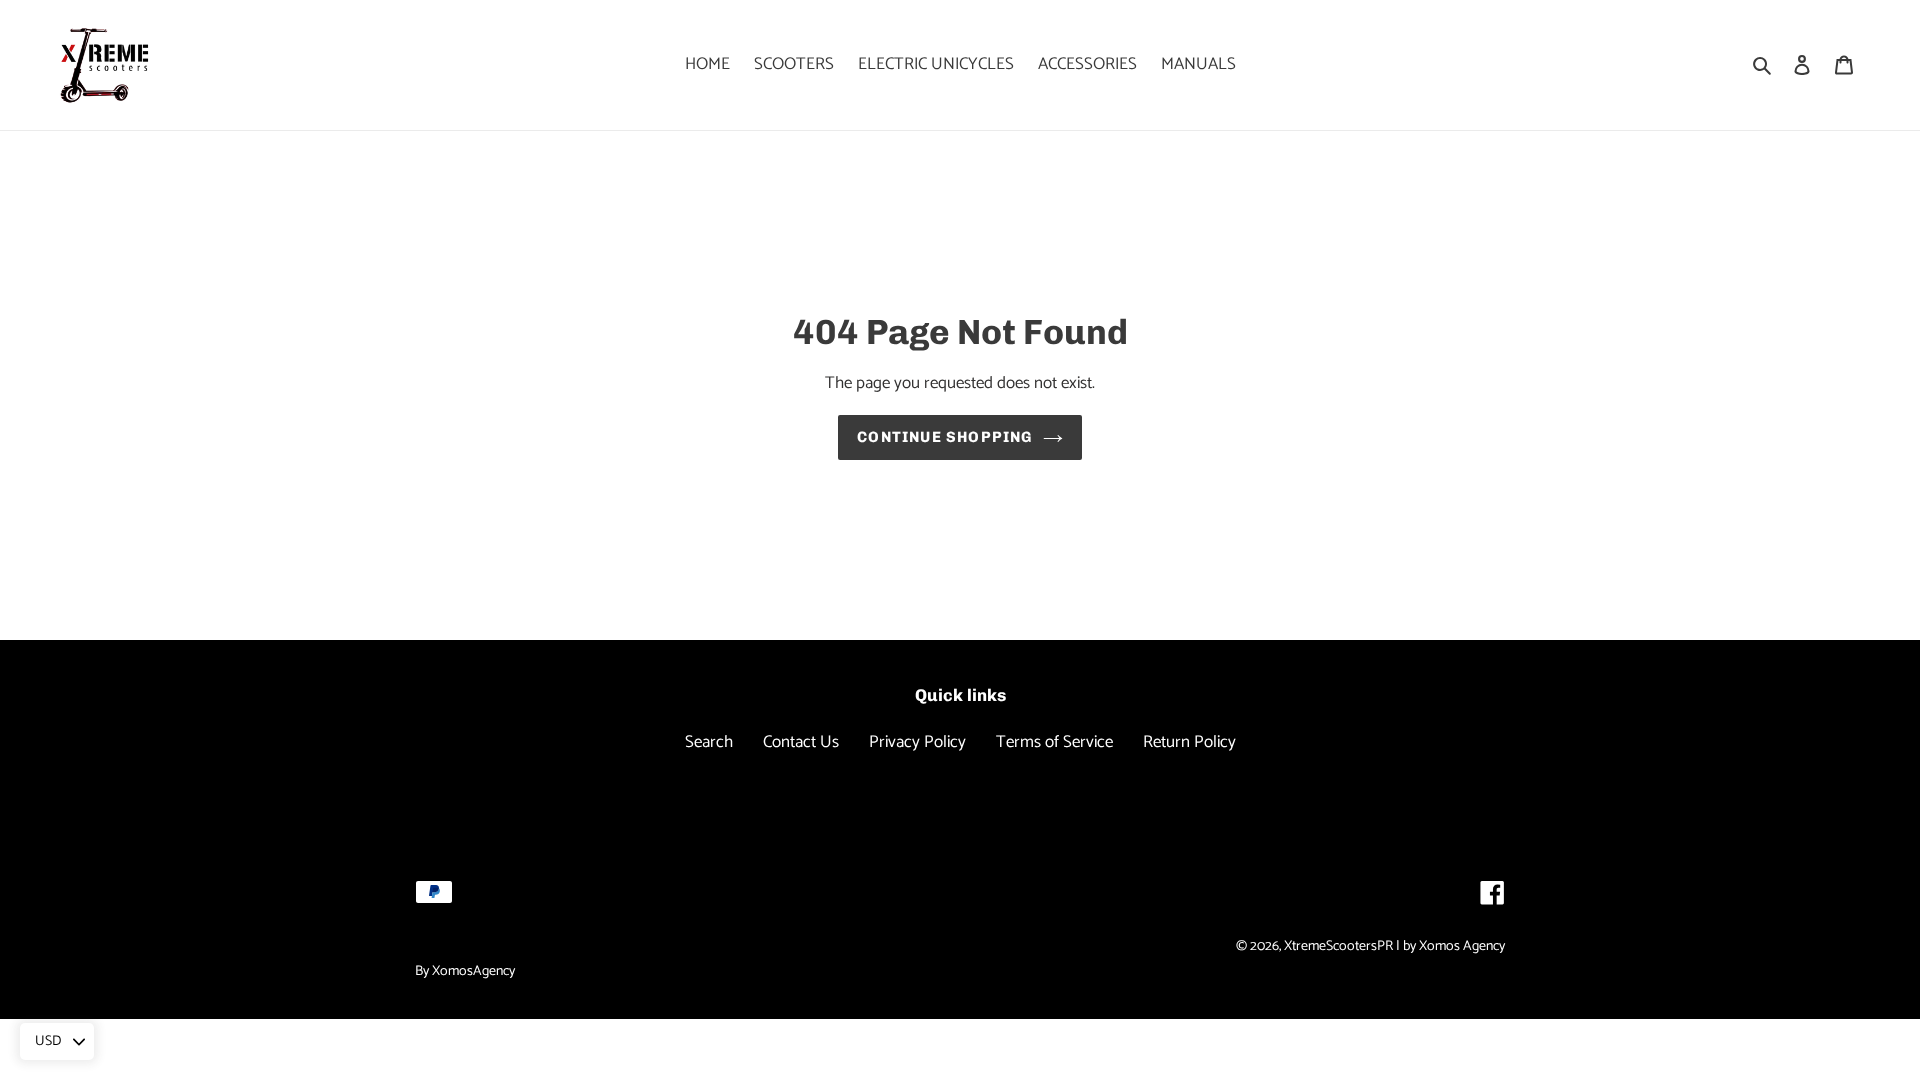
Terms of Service (1054, 742)
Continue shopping (944, 437)
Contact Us (801, 742)
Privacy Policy (917, 742)
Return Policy (1189, 742)
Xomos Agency (1462, 946)
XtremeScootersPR (1338, 946)
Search (709, 742)
